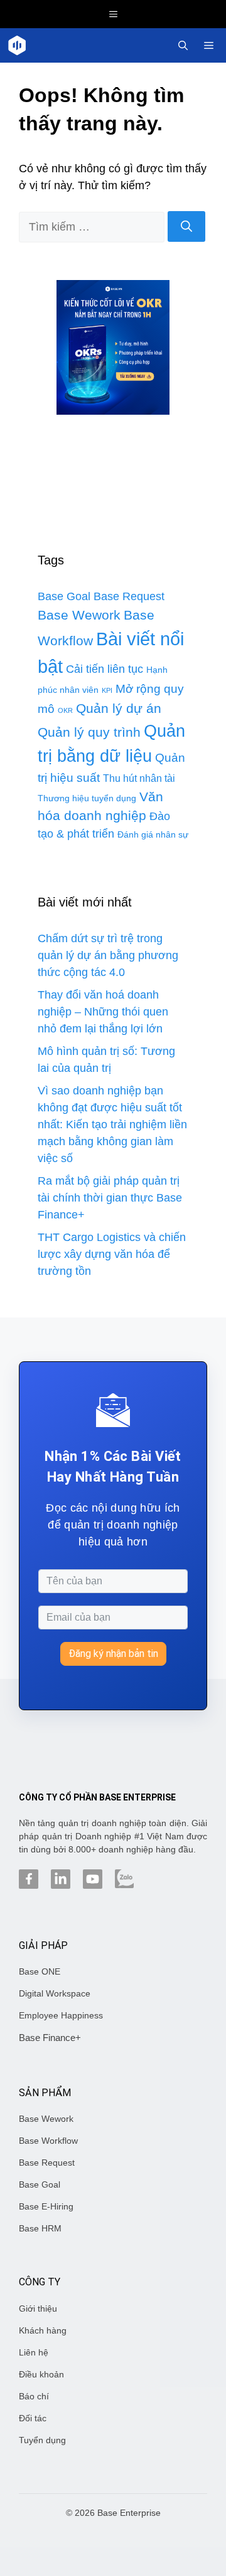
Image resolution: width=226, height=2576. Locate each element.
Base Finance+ (50, 2038)
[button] (183, 45)
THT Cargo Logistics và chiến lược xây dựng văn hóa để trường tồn (112, 1254)
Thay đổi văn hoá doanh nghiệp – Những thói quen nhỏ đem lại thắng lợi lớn (103, 1012)
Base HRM (40, 2228)
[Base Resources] (17, 45)
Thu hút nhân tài (139, 778)
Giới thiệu (38, 2309)
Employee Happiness (61, 2015)
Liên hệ (34, 2352)
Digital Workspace (55, 1993)
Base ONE (40, 1971)
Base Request (129, 596)
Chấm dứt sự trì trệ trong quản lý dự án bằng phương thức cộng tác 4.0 (108, 955)
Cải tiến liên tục (105, 669)
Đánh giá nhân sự (153, 834)
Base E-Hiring (46, 2206)
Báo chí (34, 2396)
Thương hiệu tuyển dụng (87, 798)
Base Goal (64, 596)
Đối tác (33, 2418)
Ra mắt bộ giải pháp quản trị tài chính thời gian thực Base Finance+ (110, 1198)
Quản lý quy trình (89, 732)
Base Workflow (48, 2141)
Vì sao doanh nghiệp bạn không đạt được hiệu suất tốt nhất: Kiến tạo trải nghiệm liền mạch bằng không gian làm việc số (112, 1124)
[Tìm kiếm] (186, 226)
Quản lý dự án (119, 709)
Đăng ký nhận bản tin (113, 1654)
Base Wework (79, 615)
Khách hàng (43, 2330)
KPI (107, 690)
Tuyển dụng (42, 2440)
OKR (65, 710)
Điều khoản (41, 2374)
